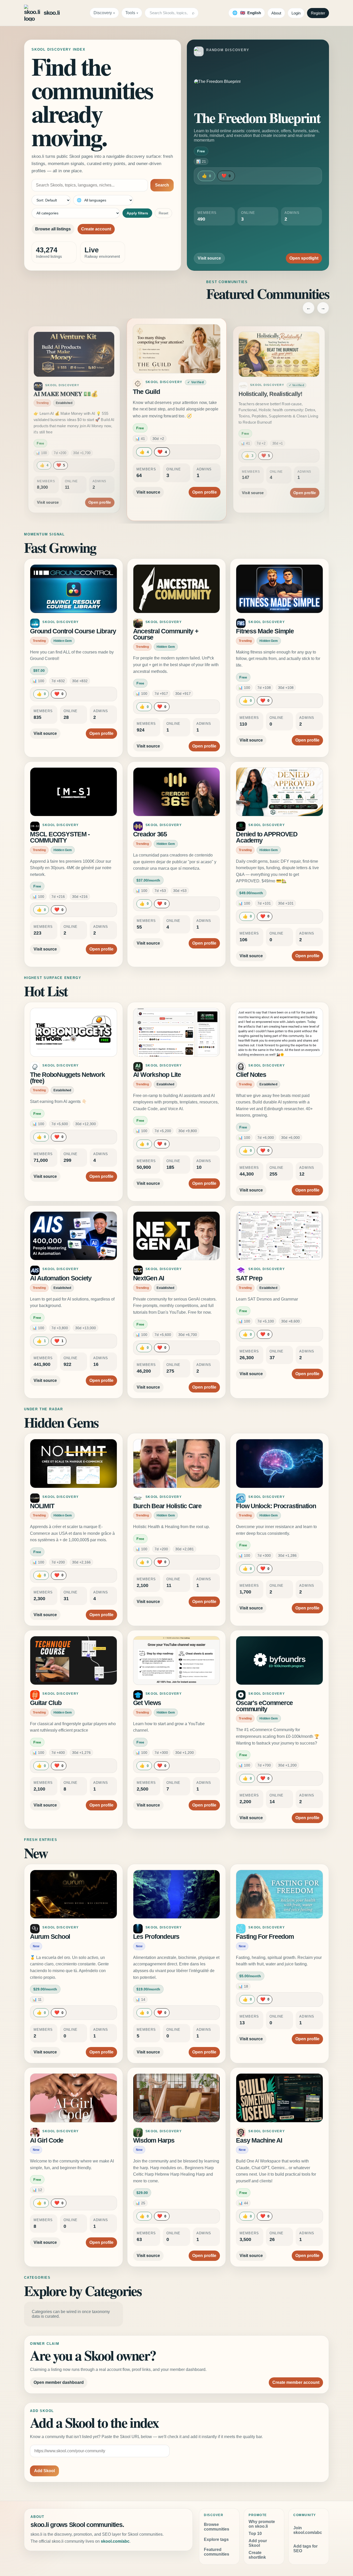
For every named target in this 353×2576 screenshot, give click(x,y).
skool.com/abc (115, 2541)
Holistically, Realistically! (167, 392)
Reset (163, 213)
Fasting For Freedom (265, 1937)
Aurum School (50, 1937)
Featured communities (217, 2552)
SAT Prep (249, 1278)
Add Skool (44, 2471)
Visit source (209, 258)
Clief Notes (251, 1075)
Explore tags (216, 2539)
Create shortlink (257, 2555)
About (276, 13)
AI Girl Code (47, 2140)
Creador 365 (150, 834)
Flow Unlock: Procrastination (276, 1506)
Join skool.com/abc (308, 2530)
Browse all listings (53, 229)
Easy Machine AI (259, 2140)
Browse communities (217, 2527)
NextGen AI (149, 1278)
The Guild (46, 394)
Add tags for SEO (305, 2548)
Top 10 (255, 2534)
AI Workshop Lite (157, 1075)
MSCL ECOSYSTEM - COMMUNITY (60, 837)
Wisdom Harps (154, 2140)
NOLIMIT (42, 1506)
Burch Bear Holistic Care (167, 1506)
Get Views (147, 1703)
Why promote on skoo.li (262, 2524)
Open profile (100, 487)
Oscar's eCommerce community (264, 1706)
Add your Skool (258, 2543)
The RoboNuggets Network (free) (67, 1078)
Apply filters (137, 213)
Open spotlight (304, 258)
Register (318, 13)
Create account (96, 229)
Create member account (296, 2382)
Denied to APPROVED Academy (267, 837)
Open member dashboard (59, 2382)
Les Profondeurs (156, 1937)
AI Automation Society (61, 1278)
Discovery (103, 13)
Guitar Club (46, 1703)
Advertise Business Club (271, 394)
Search (162, 185)
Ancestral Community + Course (166, 634)
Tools (130, 13)
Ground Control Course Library (73, 631)
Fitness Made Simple (265, 631)
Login (296, 13)
